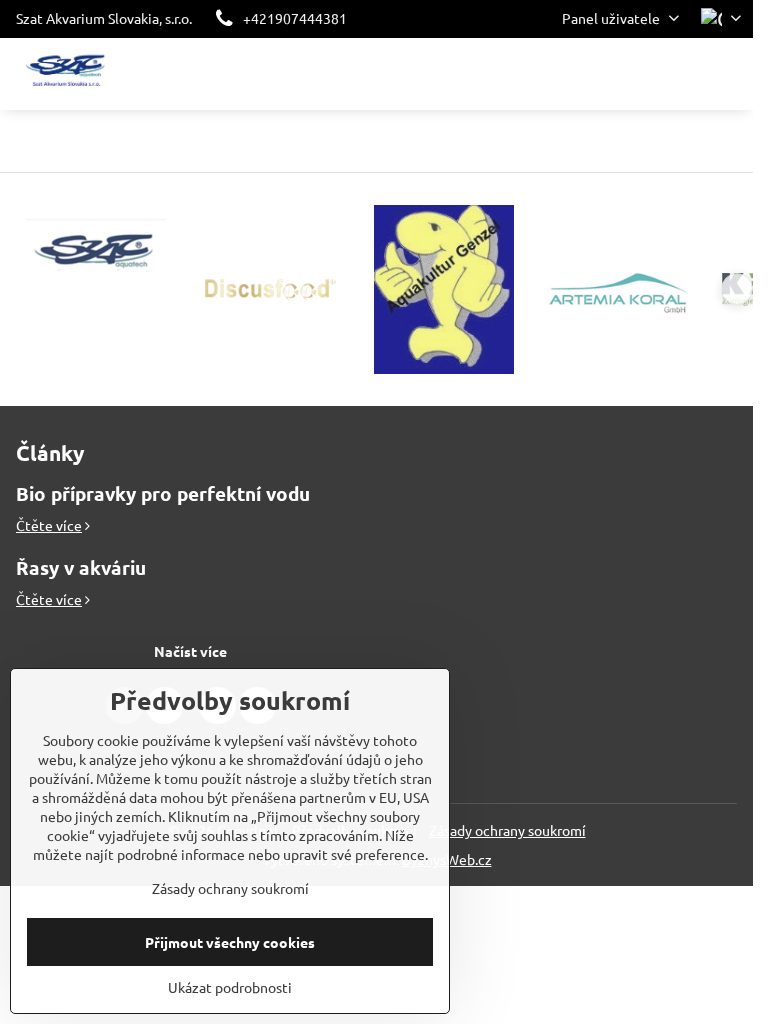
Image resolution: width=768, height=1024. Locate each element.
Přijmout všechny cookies (230, 942)
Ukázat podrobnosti (230, 987)
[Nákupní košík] (681, 74)
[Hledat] (633, 74)
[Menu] (729, 74)
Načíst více (190, 651)
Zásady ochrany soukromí (507, 830)
